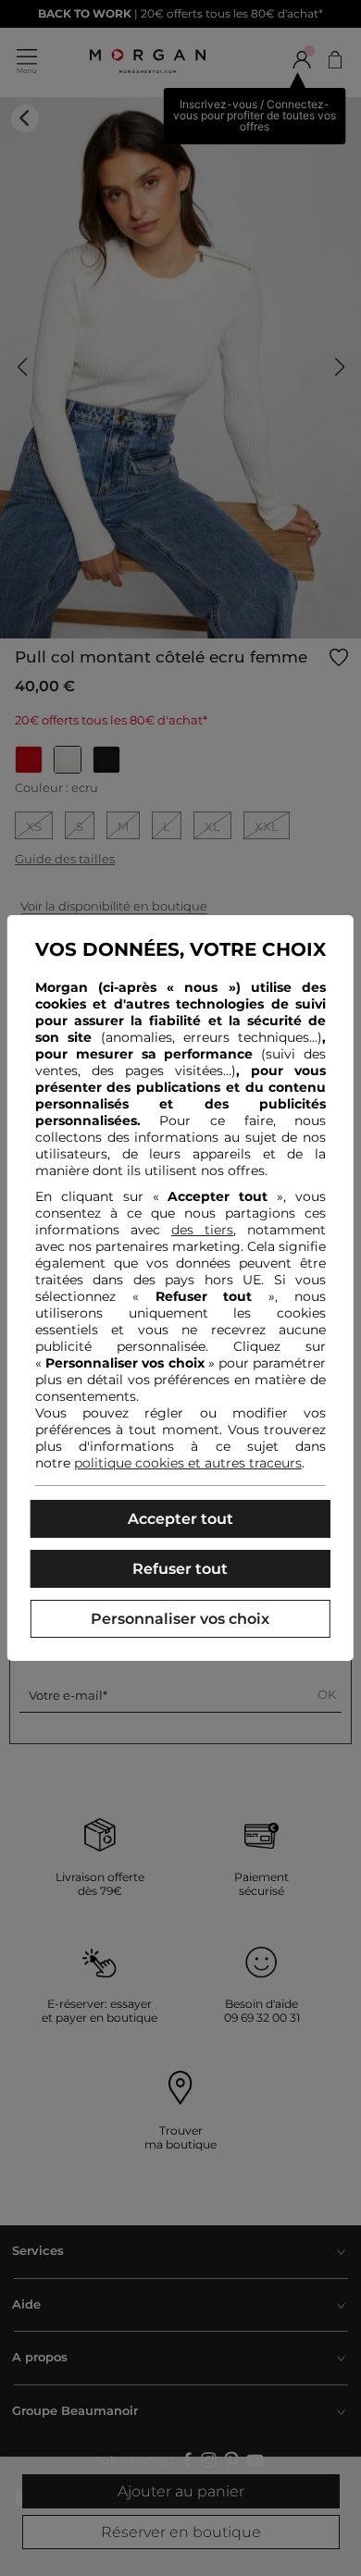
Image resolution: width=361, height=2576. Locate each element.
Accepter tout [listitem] (180, 1519)
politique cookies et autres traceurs (188, 1463)
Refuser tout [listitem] (180, 1569)
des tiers (202, 1230)
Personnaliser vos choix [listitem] (180, 1619)
